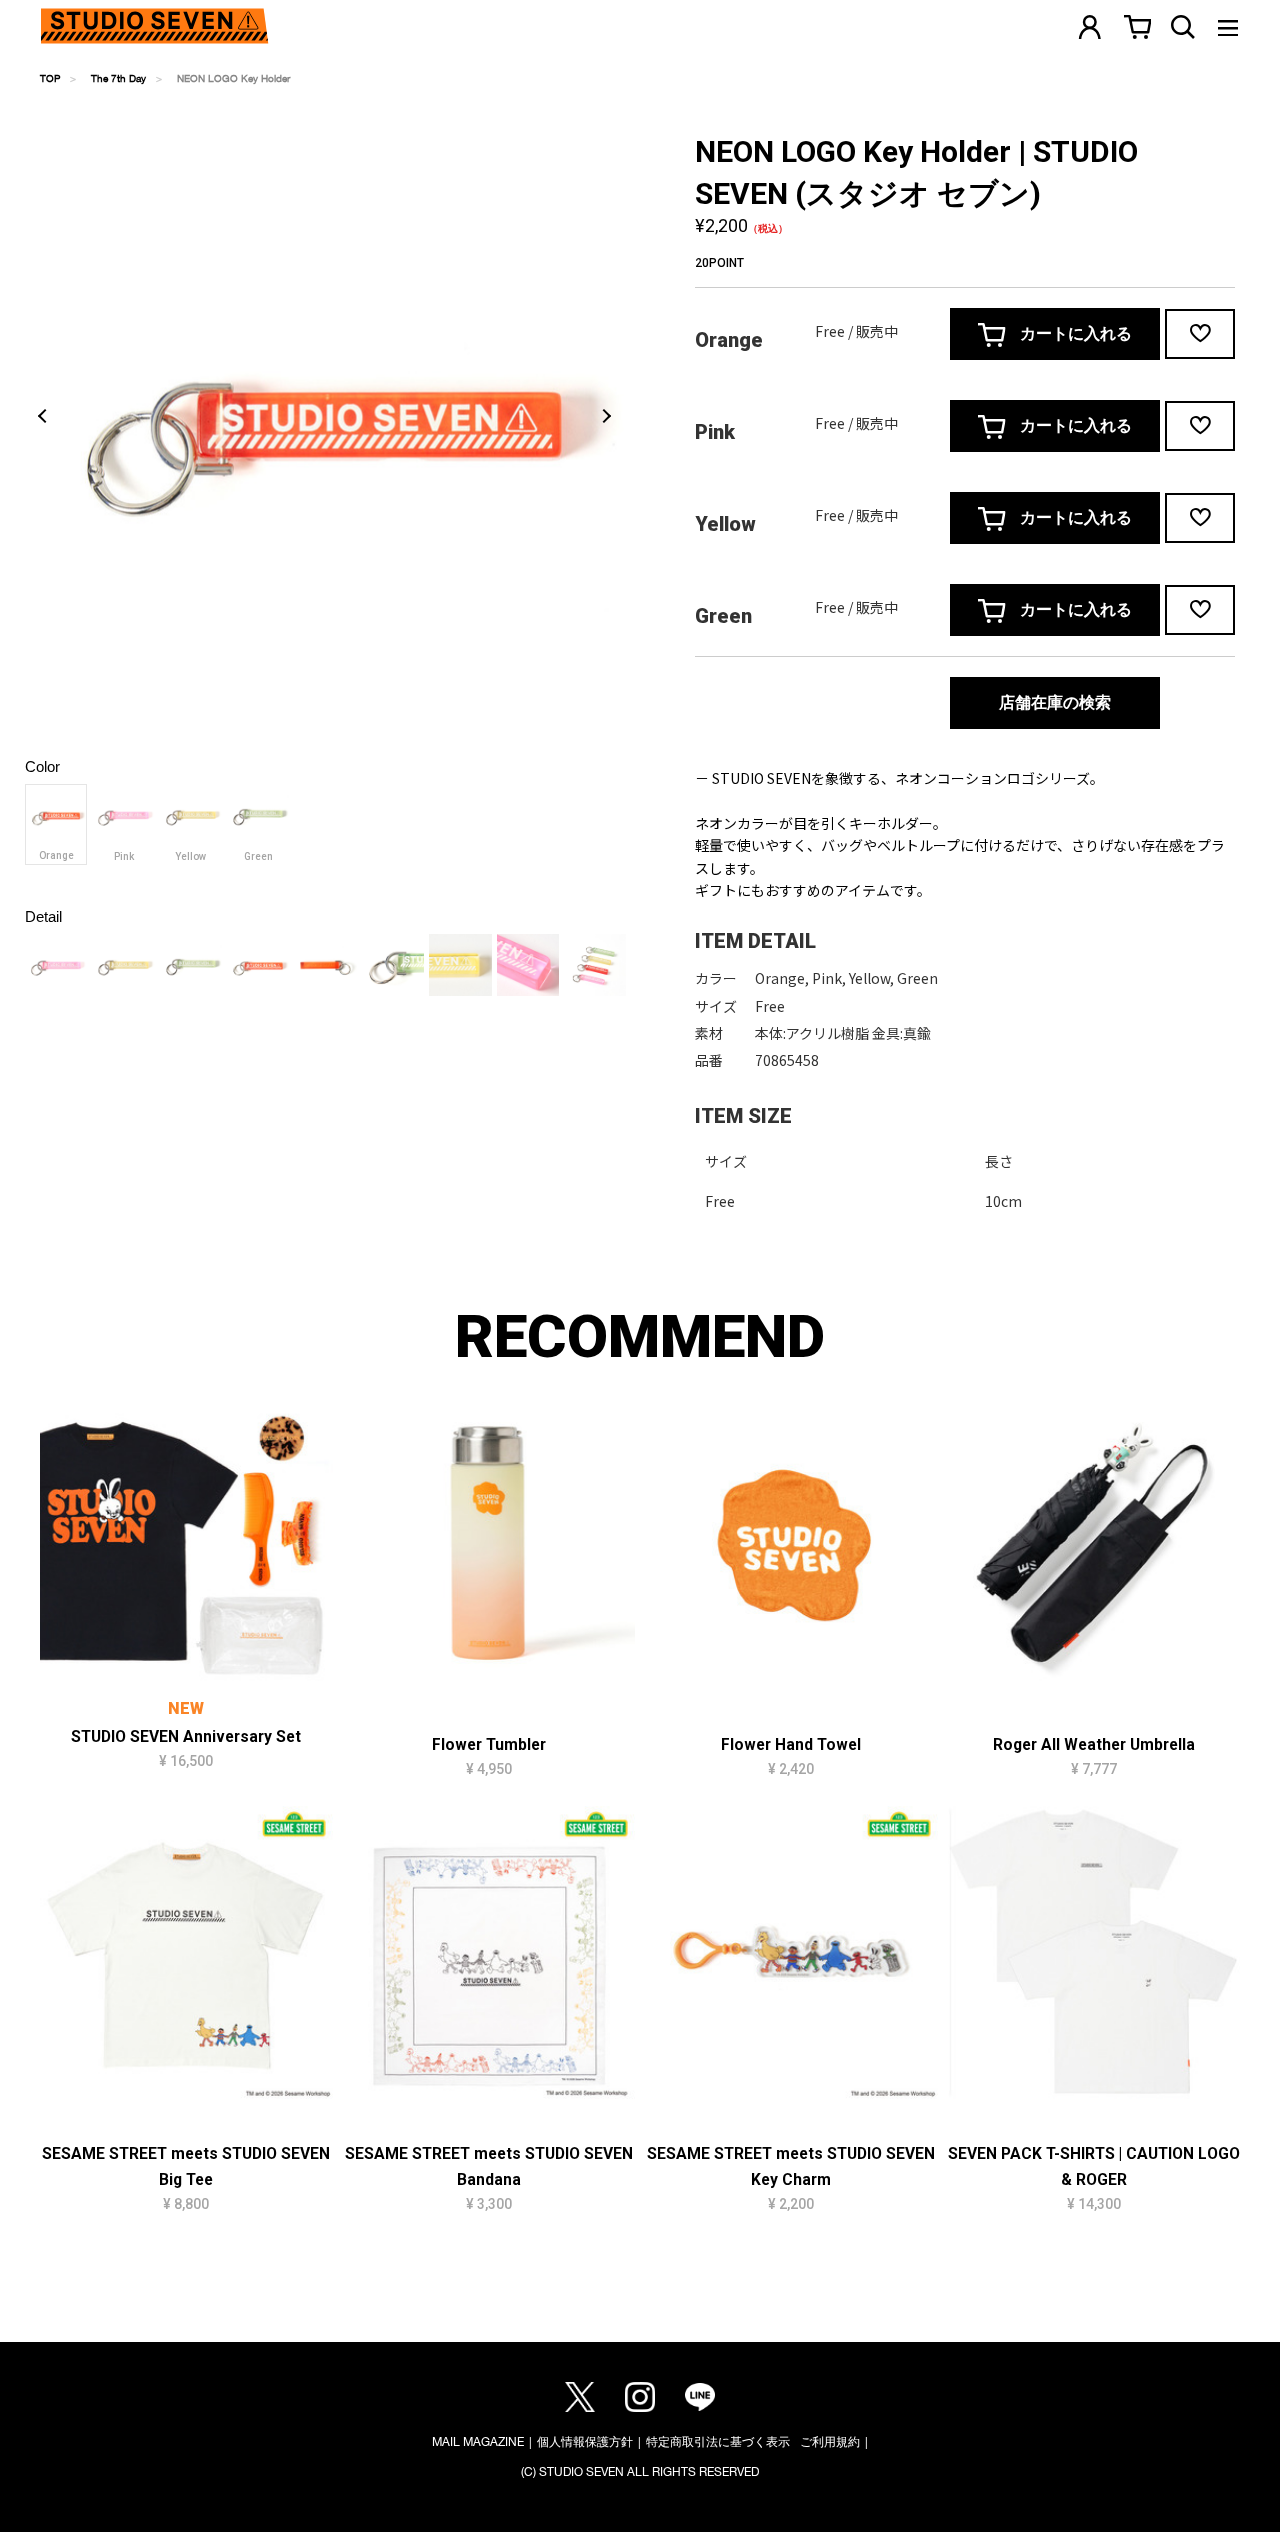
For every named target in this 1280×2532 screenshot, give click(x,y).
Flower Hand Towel (791, 1745)
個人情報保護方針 (585, 2442)
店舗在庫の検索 (1055, 702)
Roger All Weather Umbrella (1094, 1745)
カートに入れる (1074, 333)
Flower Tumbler (489, 1745)
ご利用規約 (830, 2442)
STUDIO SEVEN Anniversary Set (186, 1737)
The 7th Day (118, 78)
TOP (50, 78)
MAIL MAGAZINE (478, 2442)
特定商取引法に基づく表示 (718, 2442)
